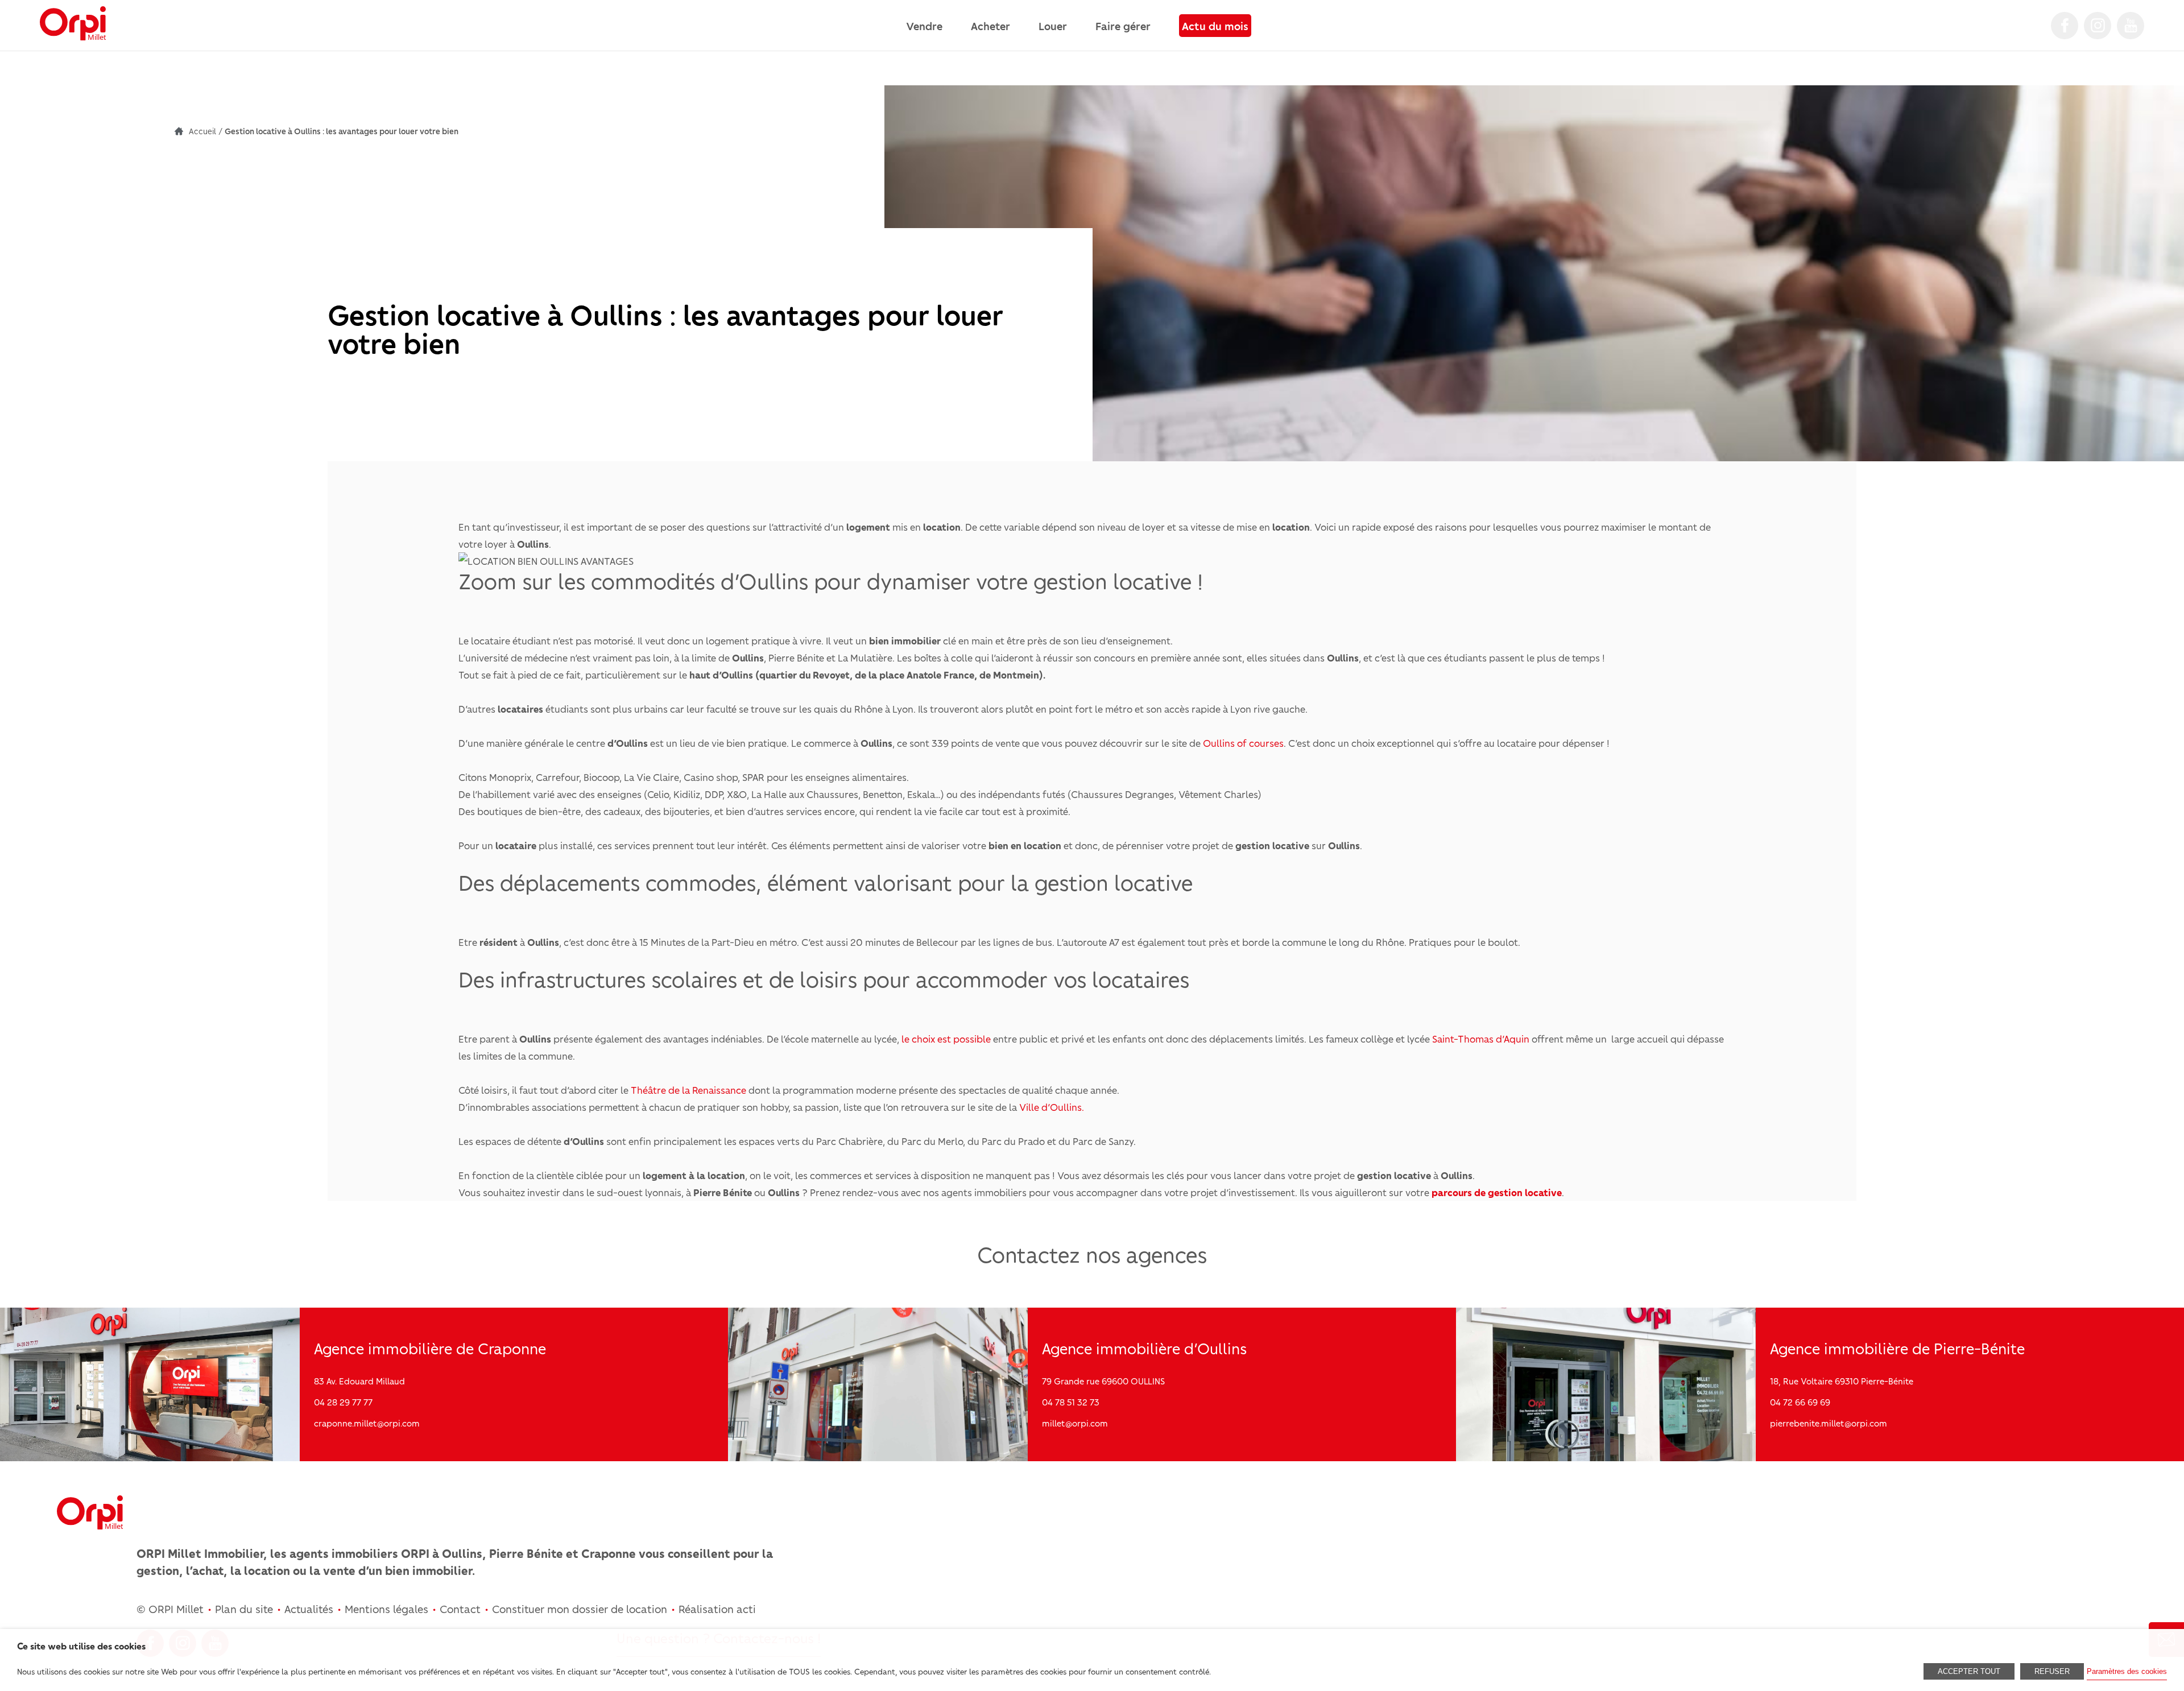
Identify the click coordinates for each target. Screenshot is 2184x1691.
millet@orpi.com (1075, 1423)
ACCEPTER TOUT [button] (1969, 1671)
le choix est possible (946, 1039)
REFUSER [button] (2052, 1671)
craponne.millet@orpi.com (367, 1423)
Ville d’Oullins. (1050, 1107)
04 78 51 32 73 (1071, 1402)
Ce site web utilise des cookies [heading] (81, 1646)
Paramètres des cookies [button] (2127, 1671)
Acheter (990, 26)
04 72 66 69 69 (1800, 1402)
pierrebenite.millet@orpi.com (1829, 1423)
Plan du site (244, 1609)
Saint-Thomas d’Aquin (1481, 1039)
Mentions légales (386, 1609)
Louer (1053, 26)
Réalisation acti (717, 1609)
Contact (460, 1609)
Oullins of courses (1243, 743)
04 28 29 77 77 (343, 1402)
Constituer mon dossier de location (580, 1609)
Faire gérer (1123, 26)
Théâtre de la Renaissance (690, 1090)
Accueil (202, 131)
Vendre (924, 26)
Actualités (309, 1609)
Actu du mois (1215, 26)
